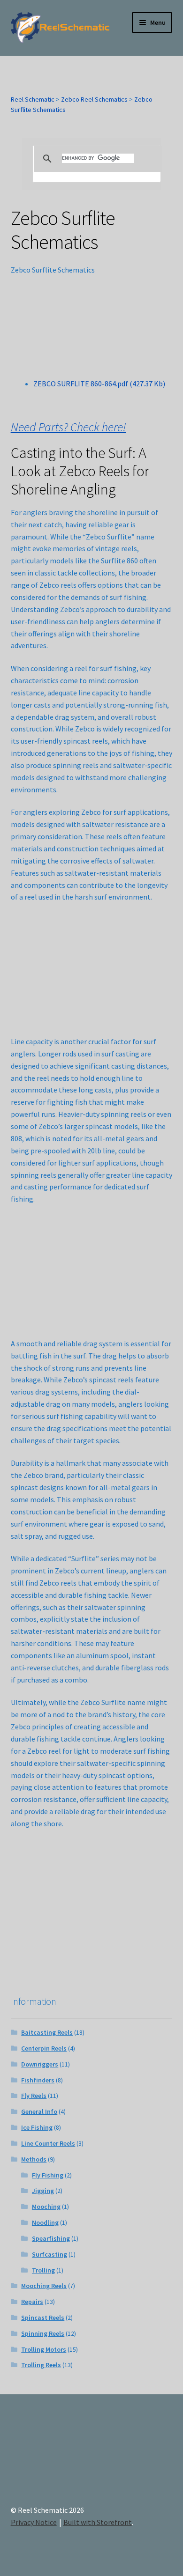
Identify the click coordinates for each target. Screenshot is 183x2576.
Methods (34, 2159)
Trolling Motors (44, 2349)
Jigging (43, 2191)
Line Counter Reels (48, 2143)
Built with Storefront (98, 2522)
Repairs (32, 2302)
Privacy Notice (34, 2522)
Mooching (46, 2207)
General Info (39, 2111)
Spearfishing (51, 2238)
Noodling (45, 2222)
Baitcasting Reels (47, 2032)
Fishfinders (38, 2080)
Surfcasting (50, 2254)
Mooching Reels (44, 2286)
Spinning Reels (43, 2333)
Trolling (43, 2270)
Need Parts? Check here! (69, 427)
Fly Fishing (48, 2175)
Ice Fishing (37, 2127)
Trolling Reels (41, 2365)
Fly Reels (34, 2096)
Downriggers (40, 2064)
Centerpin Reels (44, 2048)
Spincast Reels (43, 2318)
